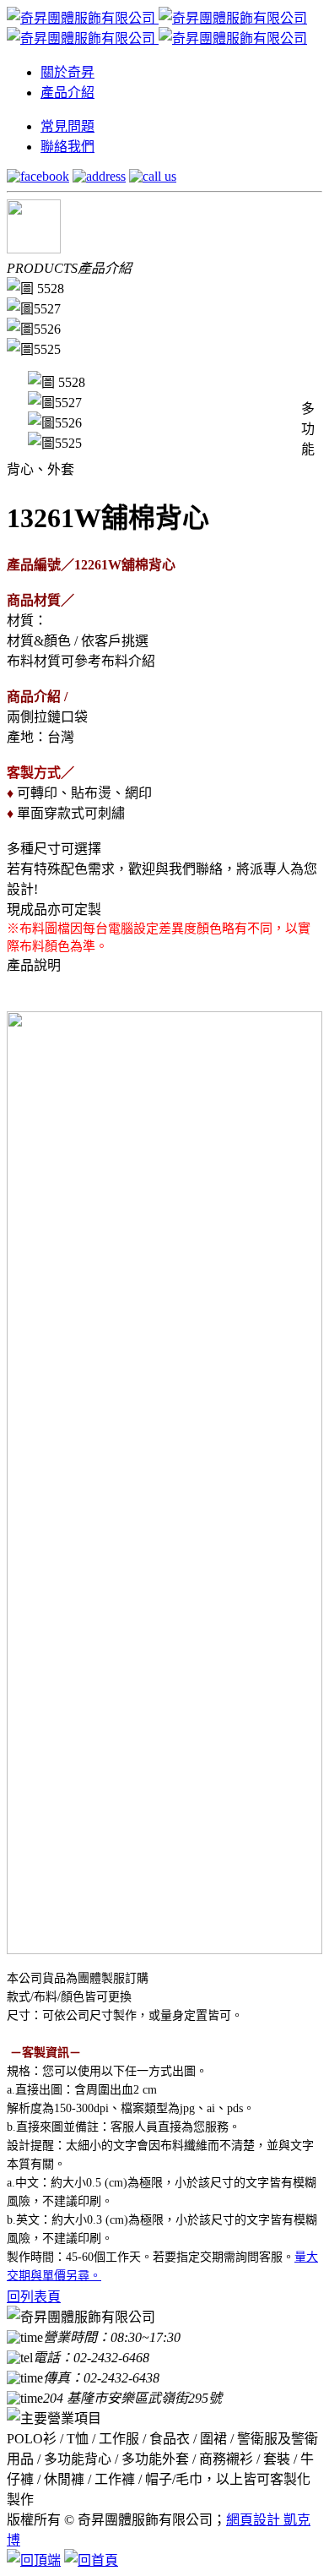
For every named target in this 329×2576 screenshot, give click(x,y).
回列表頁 (34, 2297)
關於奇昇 (67, 72)
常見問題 (67, 126)
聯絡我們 (67, 147)
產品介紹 (67, 93)
